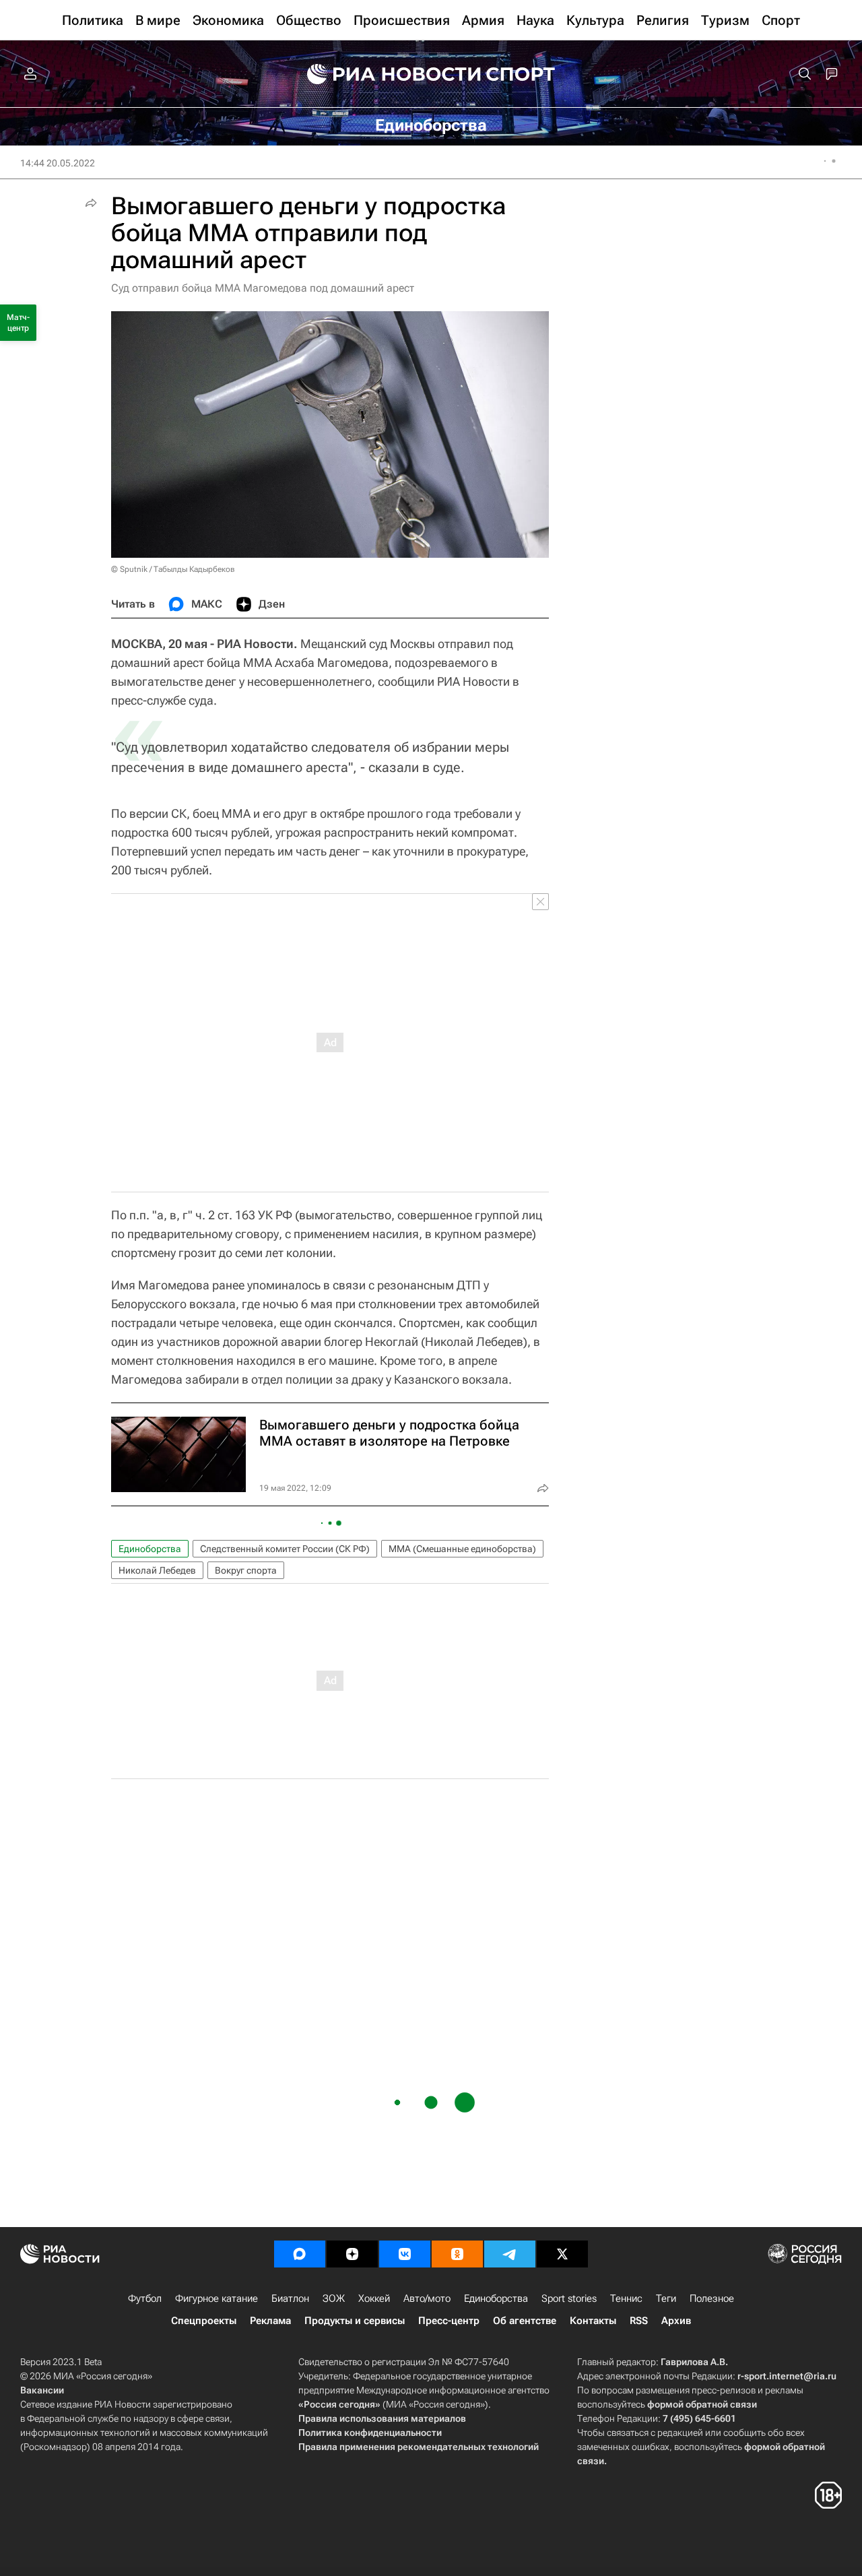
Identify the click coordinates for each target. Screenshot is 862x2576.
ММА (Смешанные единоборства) (462, 1549)
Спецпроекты (204, 2321)
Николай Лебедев (157, 1570)
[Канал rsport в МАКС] (300, 2254)
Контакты (593, 2321)
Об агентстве (525, 2321)
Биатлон (290, 2298)
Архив (676, 2321)
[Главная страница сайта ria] (385, 74)
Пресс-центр (449, 2321)
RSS (639, 2321)
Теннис (626, 2298)
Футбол (145, 2298)
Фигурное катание (217, 2298)
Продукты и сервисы (355, 2321)
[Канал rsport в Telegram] (510, 2254)
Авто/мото (427, 2298)
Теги (666, 2298)
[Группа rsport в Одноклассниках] (457, 2254)
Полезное (712, 2298)
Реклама (270, 2321)
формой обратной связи (702, 2404)
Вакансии (42, 2390)
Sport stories (569, 2298)
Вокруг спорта (246, 1570)
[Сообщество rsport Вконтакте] (405, 2254)
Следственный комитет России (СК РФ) (285, 1549)
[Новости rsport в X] (562, 2254)
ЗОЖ (334, 2298)
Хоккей (374, 2298)
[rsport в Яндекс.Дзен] (352, 2254)
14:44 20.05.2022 (58, 163)
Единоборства (150, 1549)
